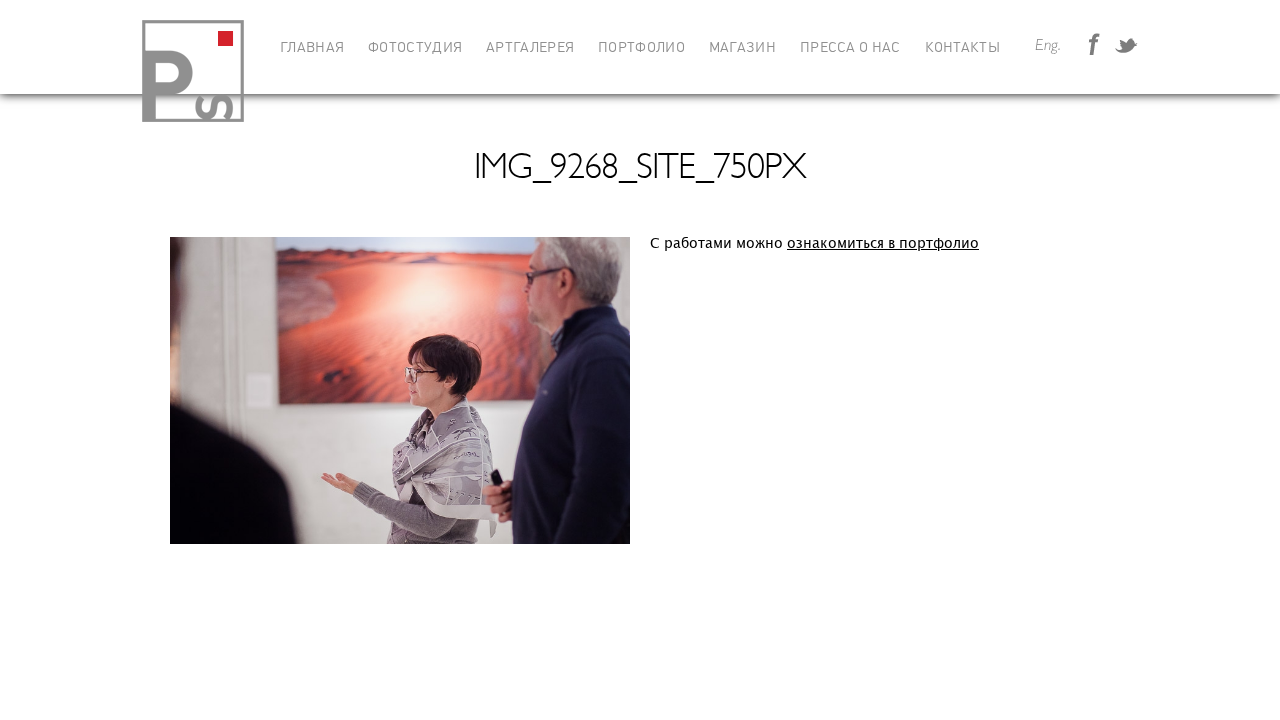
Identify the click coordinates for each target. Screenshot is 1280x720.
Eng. (1048, 46)
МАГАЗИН (742, 48)
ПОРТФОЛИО (641, 48)
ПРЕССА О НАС (850, 48)
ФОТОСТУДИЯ (415, 48)
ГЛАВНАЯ (312, 48)
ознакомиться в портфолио (883, 243)
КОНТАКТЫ (962, 48)
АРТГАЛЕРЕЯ (530, 48)
